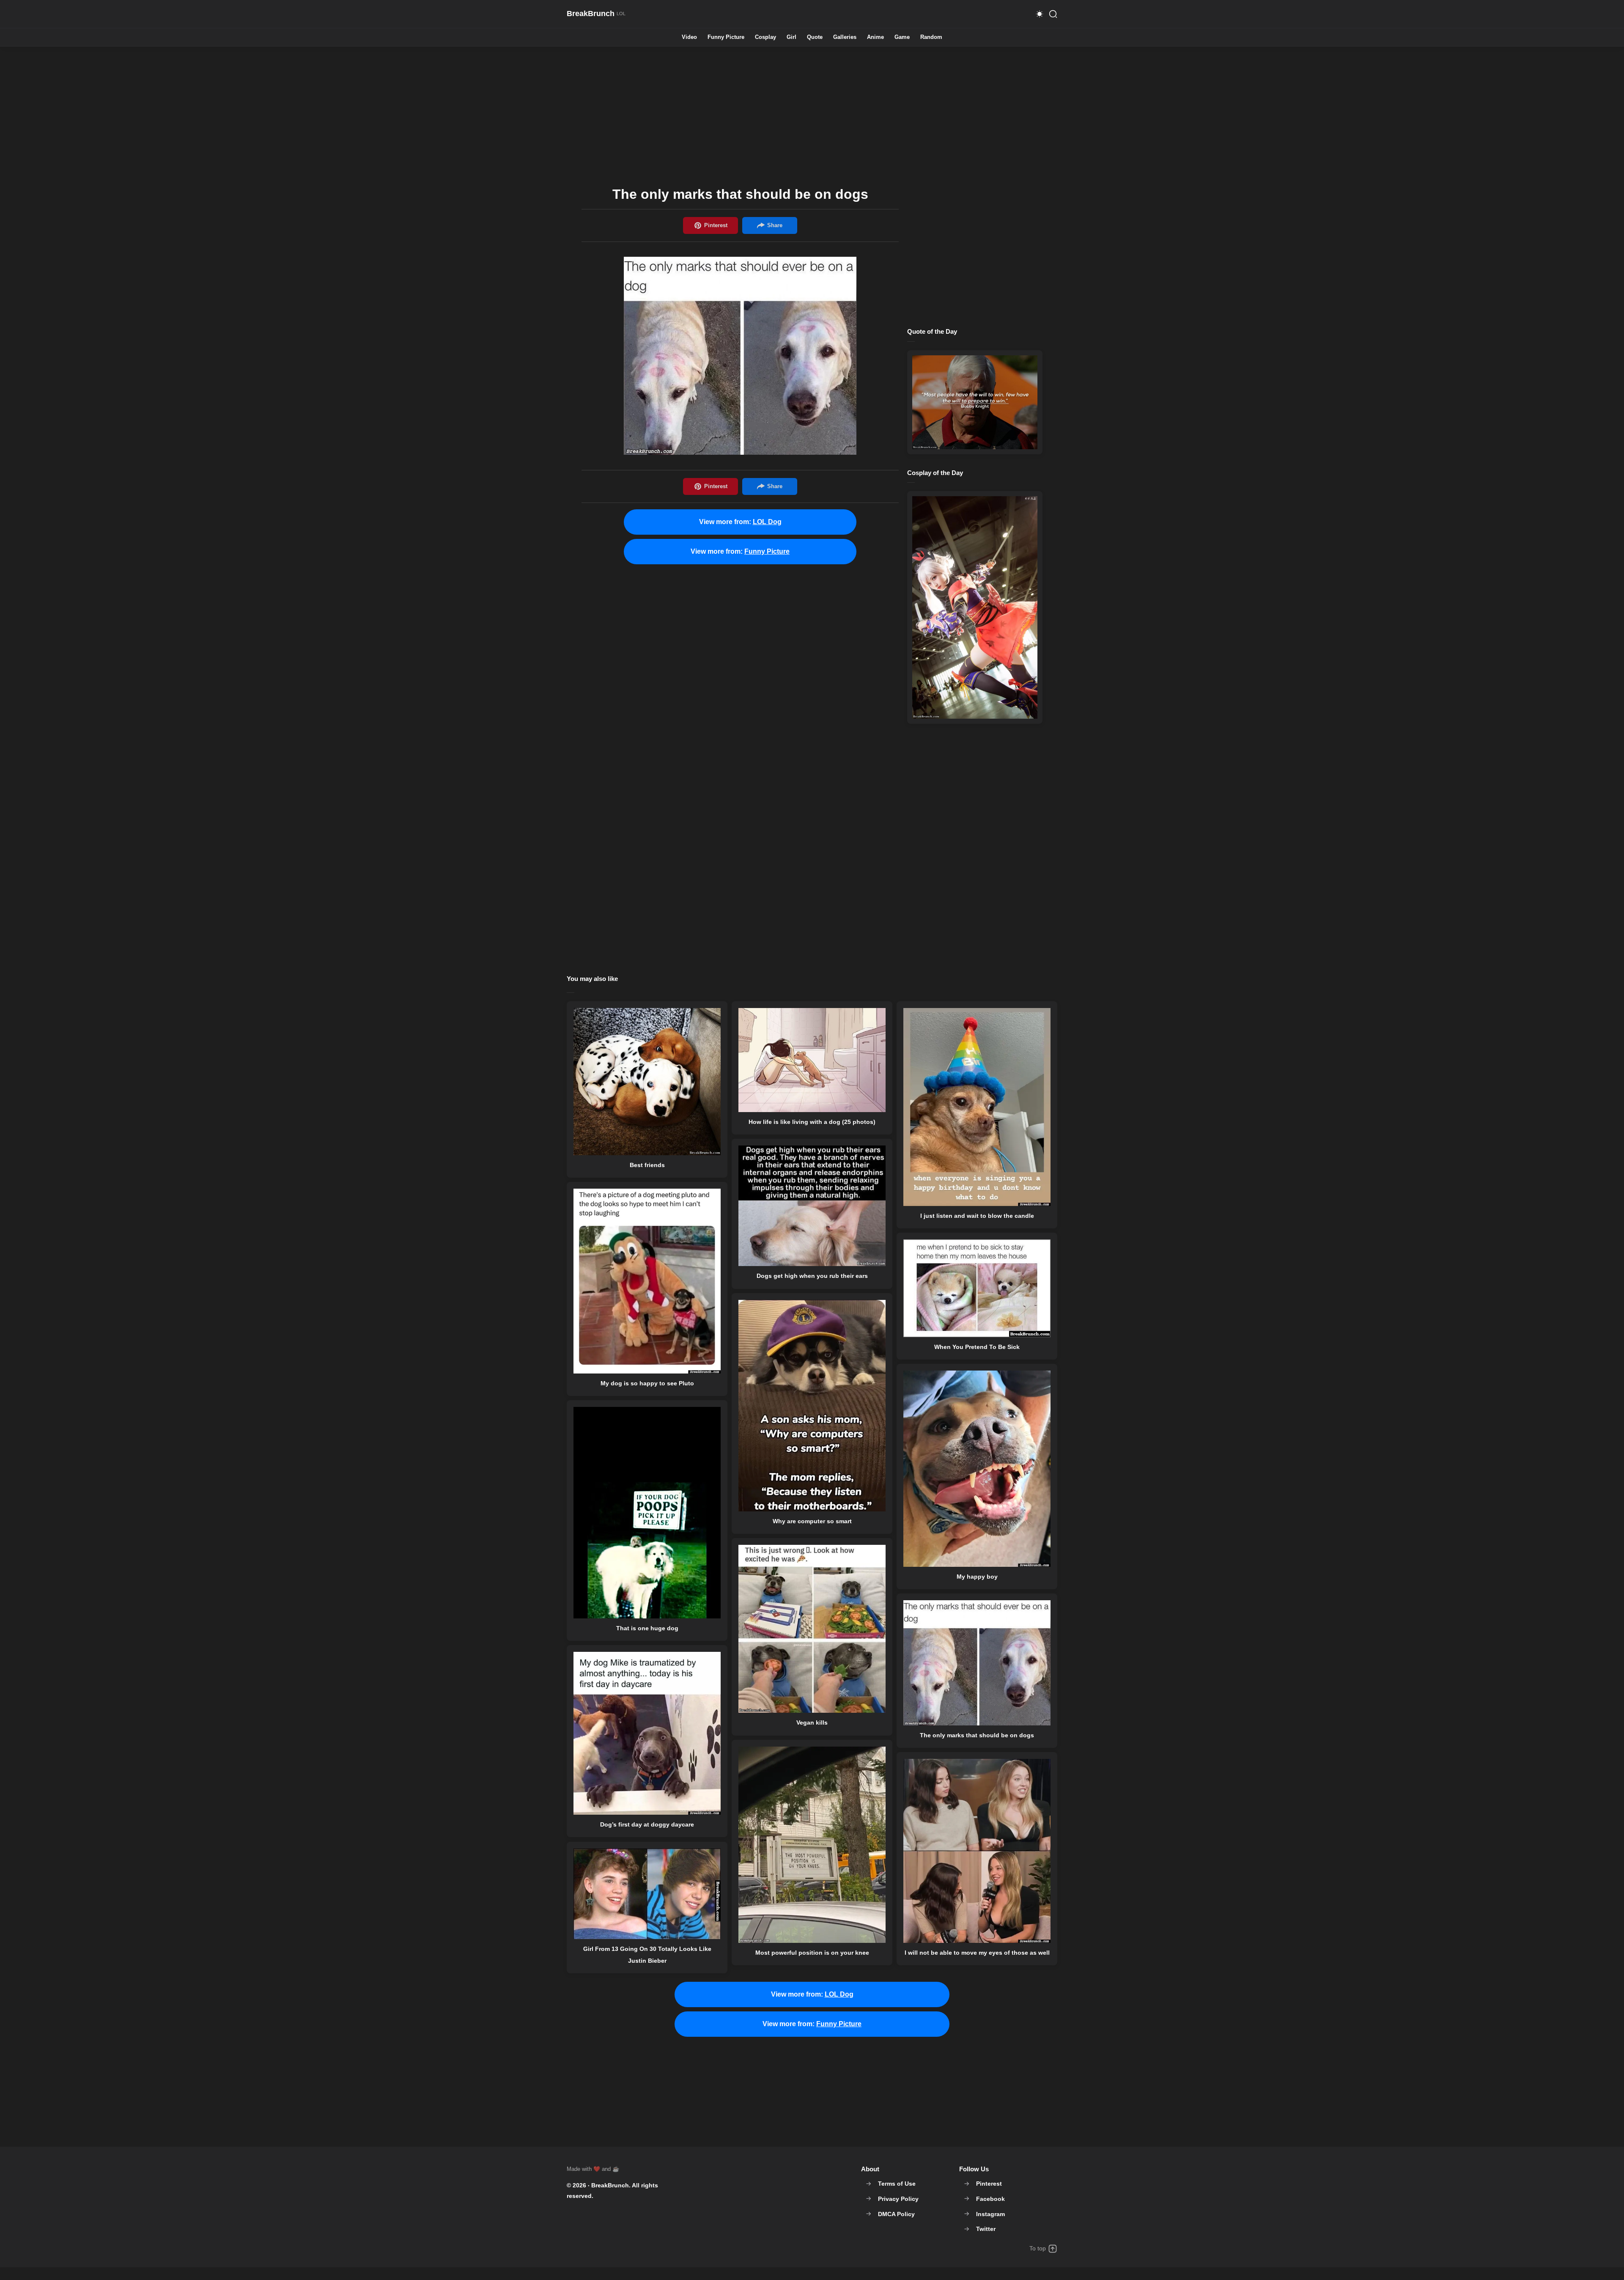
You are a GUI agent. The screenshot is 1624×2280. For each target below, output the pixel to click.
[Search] (1053, 14)
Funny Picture (726, 37)
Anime (875, 37)
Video (689, 37)
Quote (815, 37)
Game (902, 37)
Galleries (845, 37)
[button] (1040, 14)
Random (931, 37)
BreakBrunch (610, 2185)
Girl (791, 37)
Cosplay (765, 37)
